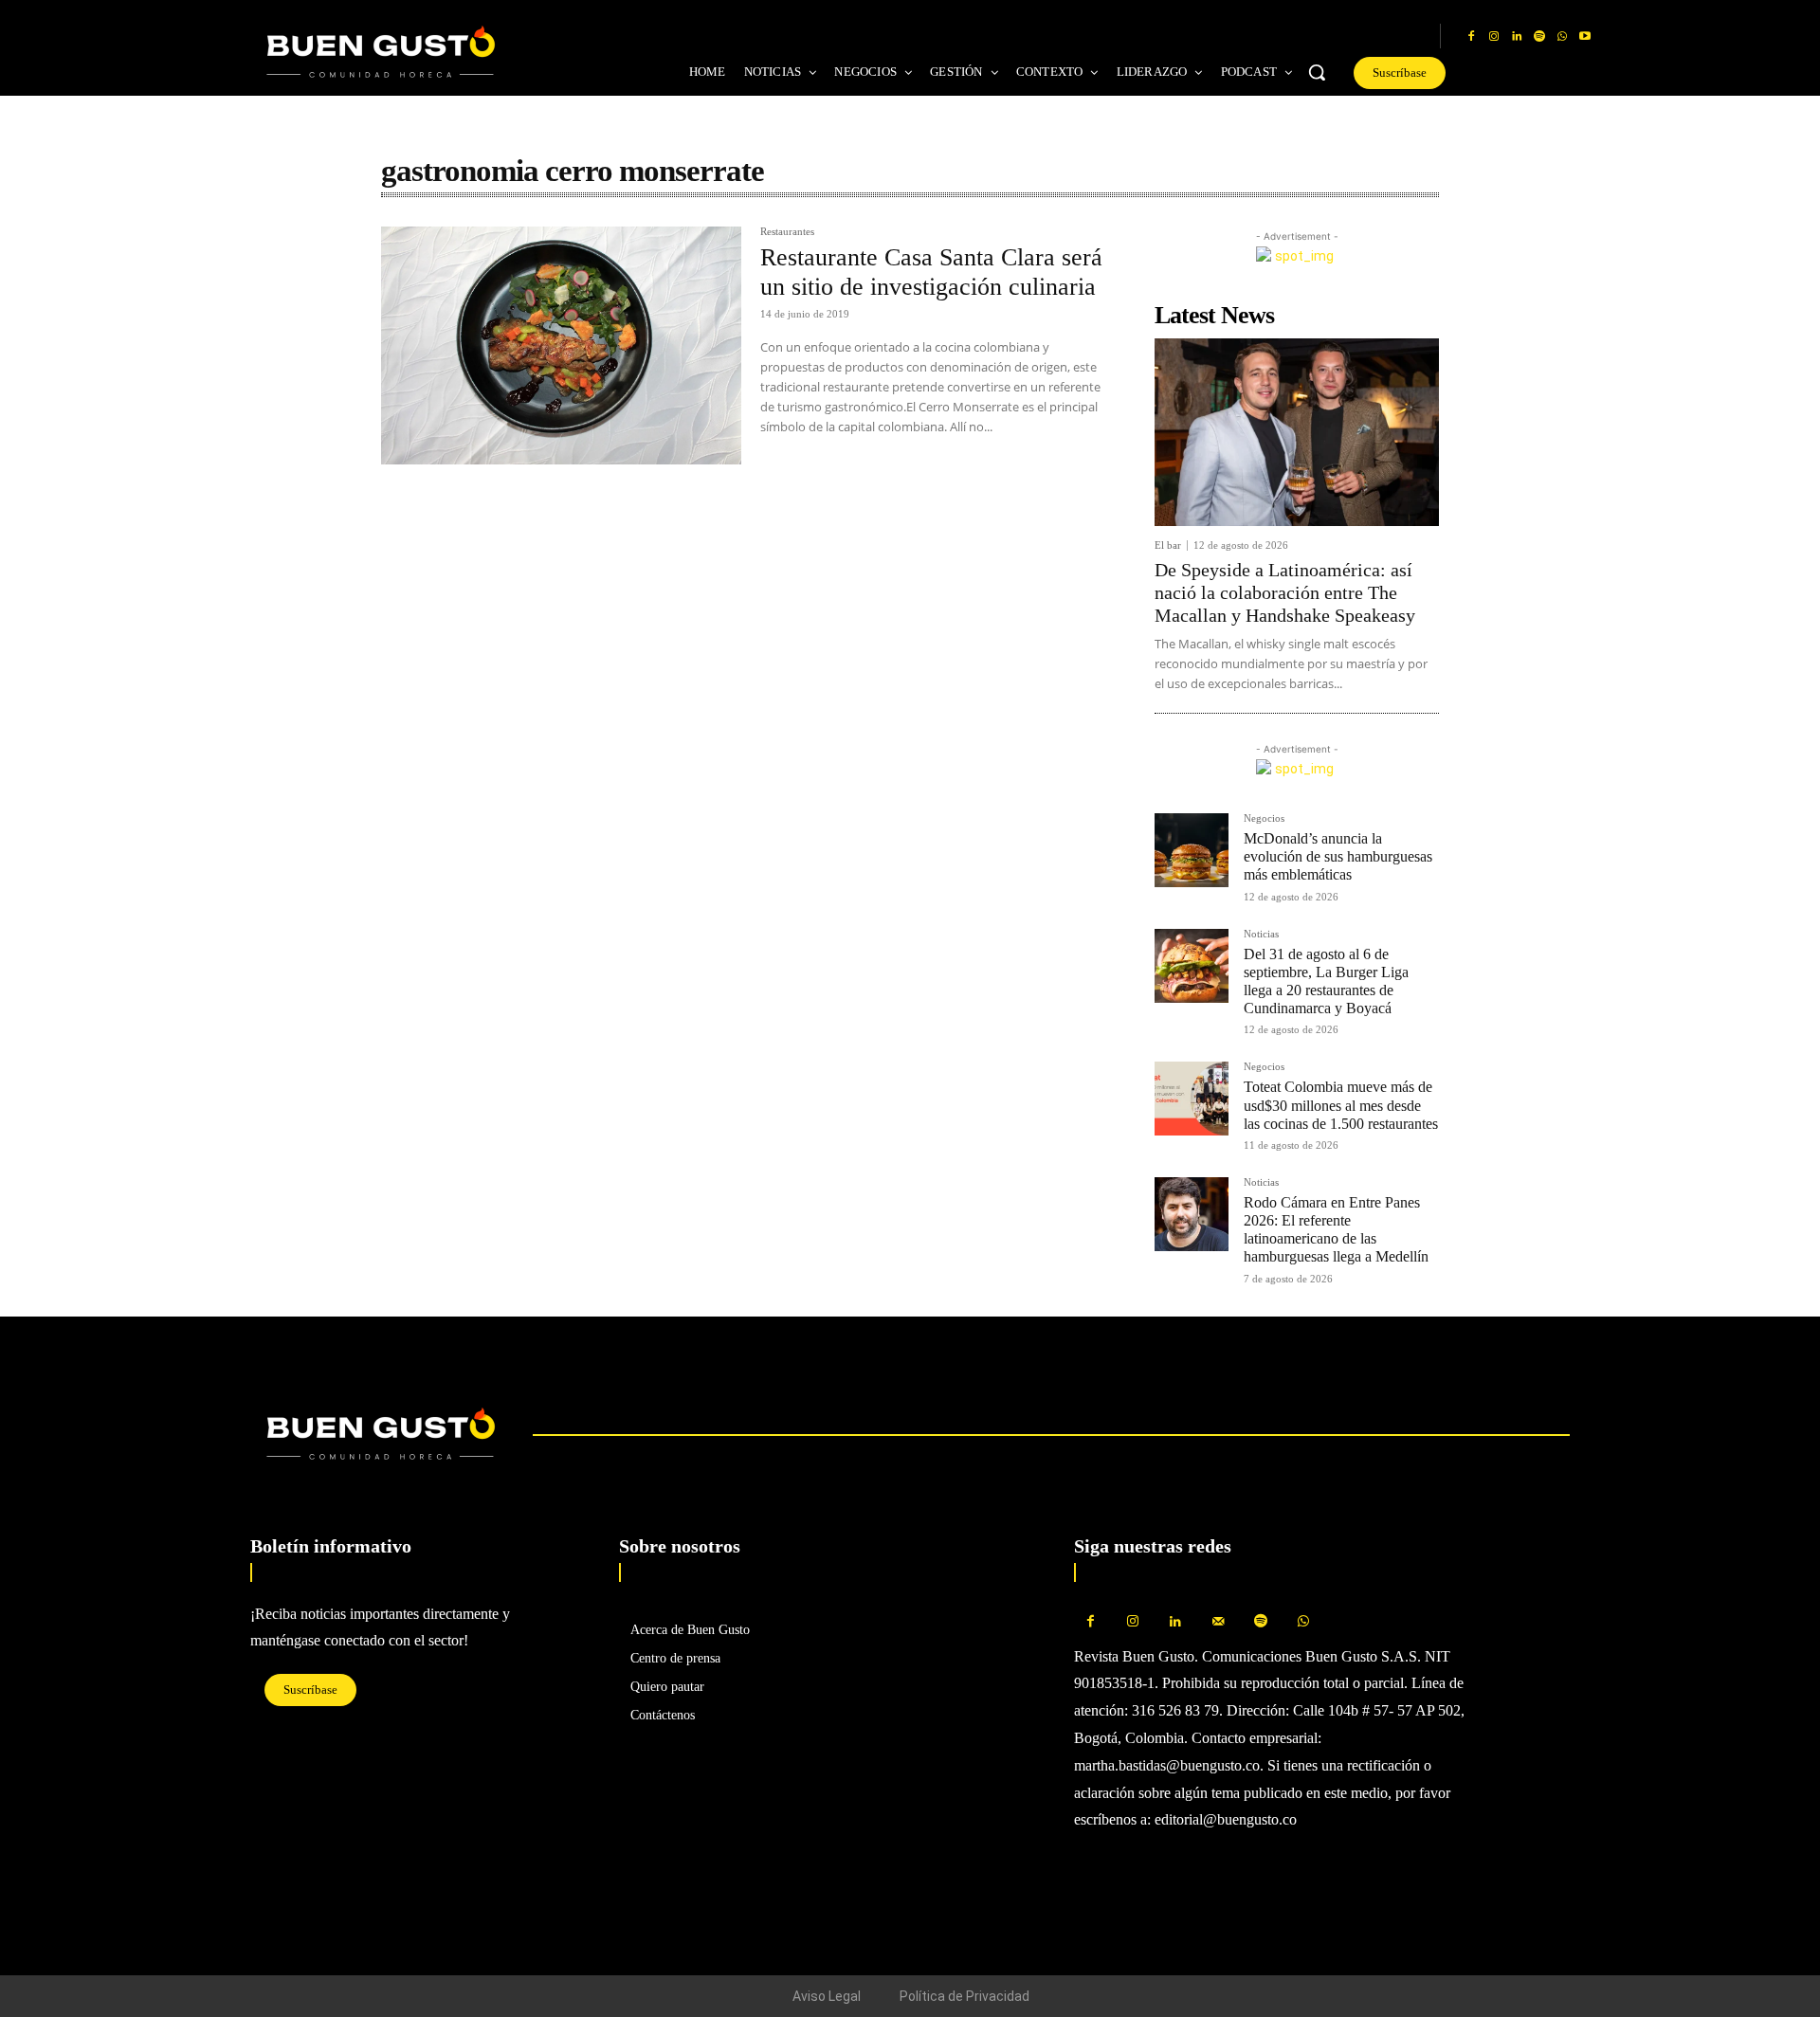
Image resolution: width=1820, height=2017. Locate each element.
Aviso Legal (827, 1996)
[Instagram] (1494, 37)
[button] (1317, 72)
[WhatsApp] (1562, 37)
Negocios (1264, 818)
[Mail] (1219, 1622)
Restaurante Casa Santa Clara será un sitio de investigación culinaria (931, 272)
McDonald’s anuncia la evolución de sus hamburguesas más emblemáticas (1338, 856)
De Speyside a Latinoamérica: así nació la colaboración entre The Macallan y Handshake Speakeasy (1285, 592)
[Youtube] (1585, 37)
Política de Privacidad (965, 1996)
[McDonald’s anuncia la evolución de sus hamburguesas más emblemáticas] (1192, 850)
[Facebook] (1471, 37)
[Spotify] (1539, 37)
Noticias (1261, 934)
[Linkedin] (1517, 37)
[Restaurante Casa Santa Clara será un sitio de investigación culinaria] (561, 345)
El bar (1168, 545)
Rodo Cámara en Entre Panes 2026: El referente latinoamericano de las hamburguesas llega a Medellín (1336, 1230)
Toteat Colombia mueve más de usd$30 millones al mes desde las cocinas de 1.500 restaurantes (1341, 1105)
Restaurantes (787, 232)
